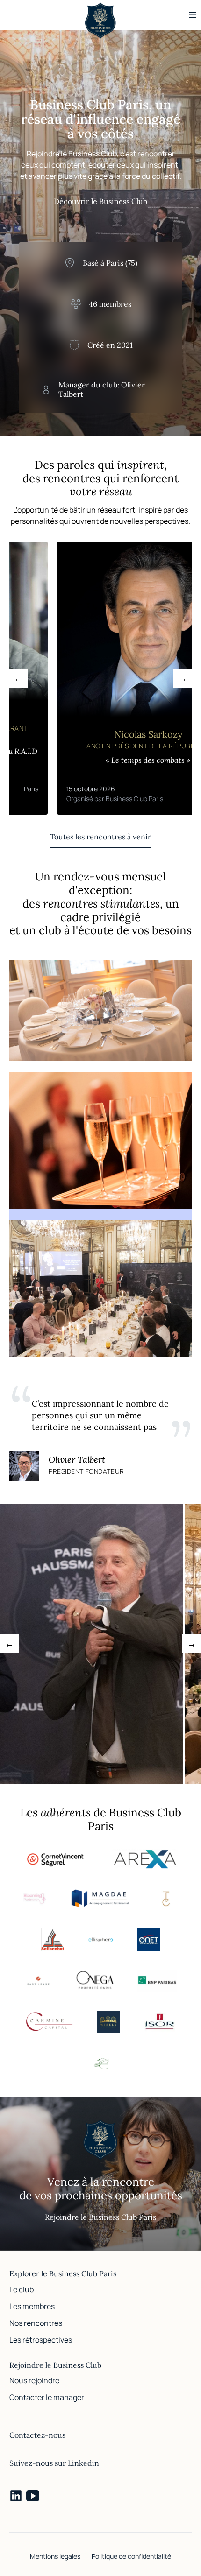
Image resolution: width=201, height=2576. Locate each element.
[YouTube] (33, 2496)
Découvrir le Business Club (100, 201)
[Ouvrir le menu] (193, 15)
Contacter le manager (47, 2397)
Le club (22, 2289)
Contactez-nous (37, 2435)
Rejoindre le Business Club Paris (100, 2217)
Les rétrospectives (41, 2340)
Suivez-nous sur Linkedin (54, 2463)
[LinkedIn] (16, 2496)
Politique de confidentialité (131, 2556)
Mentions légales (55, 2556)
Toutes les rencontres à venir (100, 837)
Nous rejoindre (34, 2380)
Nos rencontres (36, 2323)
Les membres (32, 2306)
